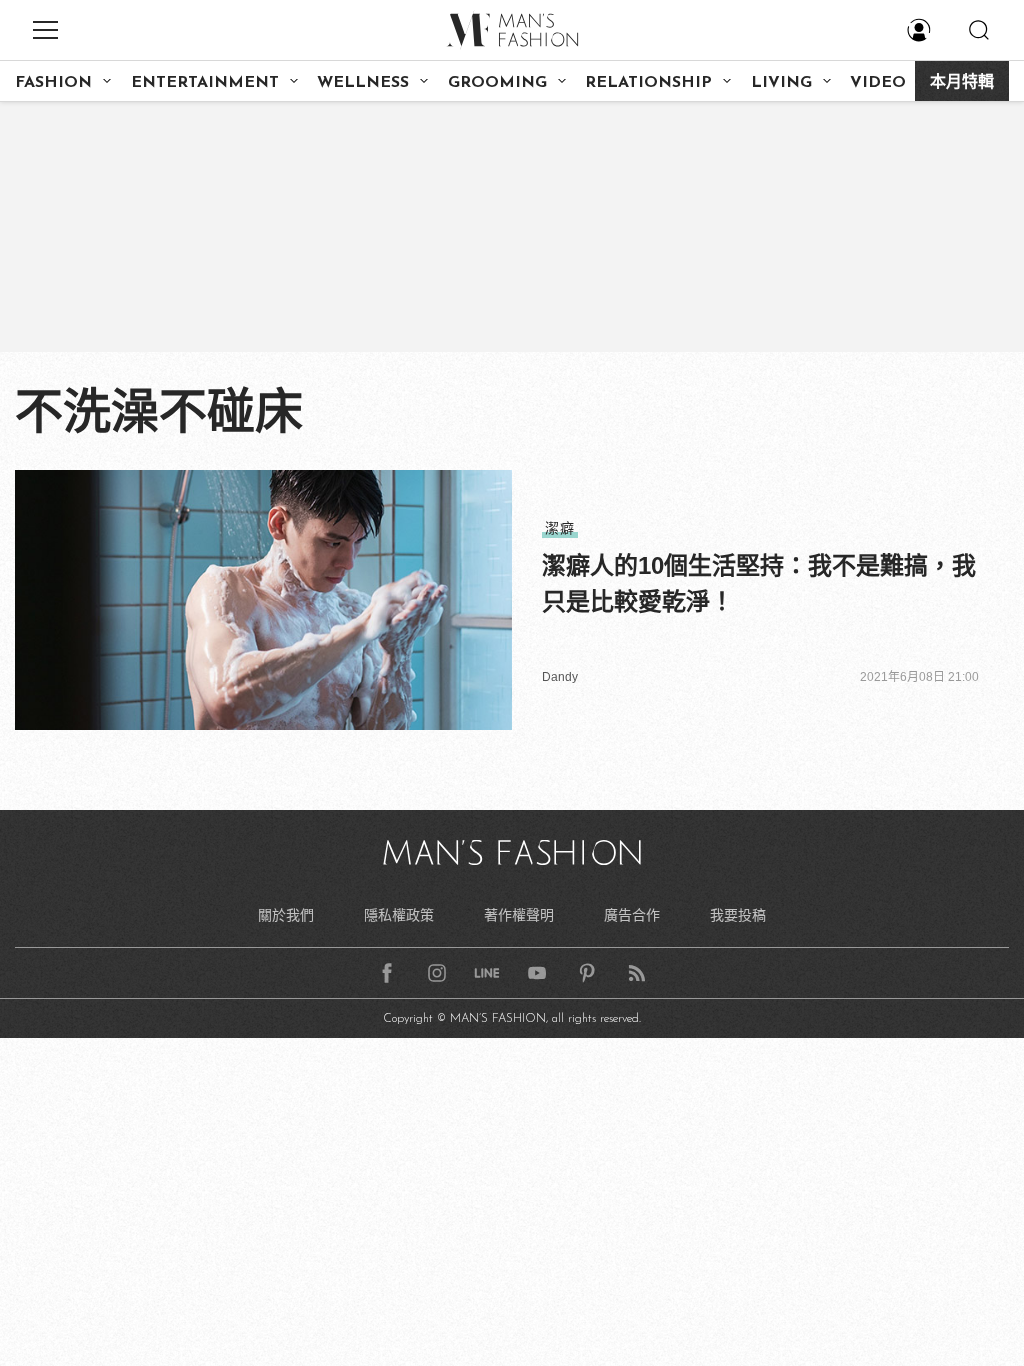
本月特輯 (962, 83)
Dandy (560, 677)
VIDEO (878, 83)
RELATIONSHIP (648, 83)
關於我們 (286, 915)
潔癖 (560, 528)
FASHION (53, 83)
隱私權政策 (399, 915)
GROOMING (497, 83)
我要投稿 (738, 915)
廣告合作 (632, 915)
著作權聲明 (519, 915)
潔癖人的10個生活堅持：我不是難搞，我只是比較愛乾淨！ (759, 583)
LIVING (781, 83)
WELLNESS (363, 83)
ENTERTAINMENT (205, 83)
